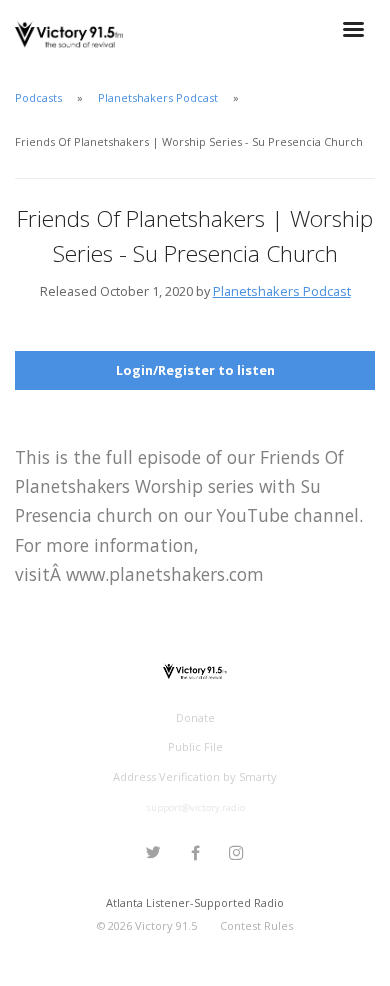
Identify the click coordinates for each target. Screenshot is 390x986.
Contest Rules (256, 925)
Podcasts (38, 97)
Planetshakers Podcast (158, 97)
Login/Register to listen (195, 370)
